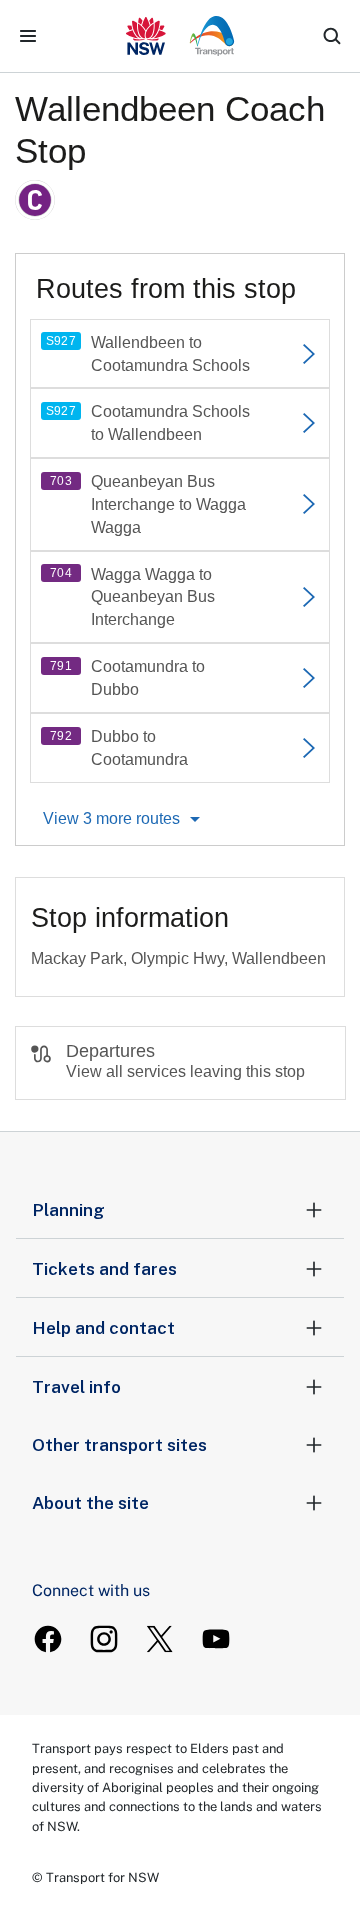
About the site (90, 1503)
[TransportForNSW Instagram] (104, 1639)
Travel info (76, 1387)
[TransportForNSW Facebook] (48, 1639)
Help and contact (103, 1328)
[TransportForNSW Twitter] (160, 1639)
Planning (68, 1210)
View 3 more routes (111, 818)
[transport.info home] (180, 36)
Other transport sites (119, 1445)
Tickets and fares (104, 1269)
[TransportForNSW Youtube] (216, 1639)
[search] (332, 36)
